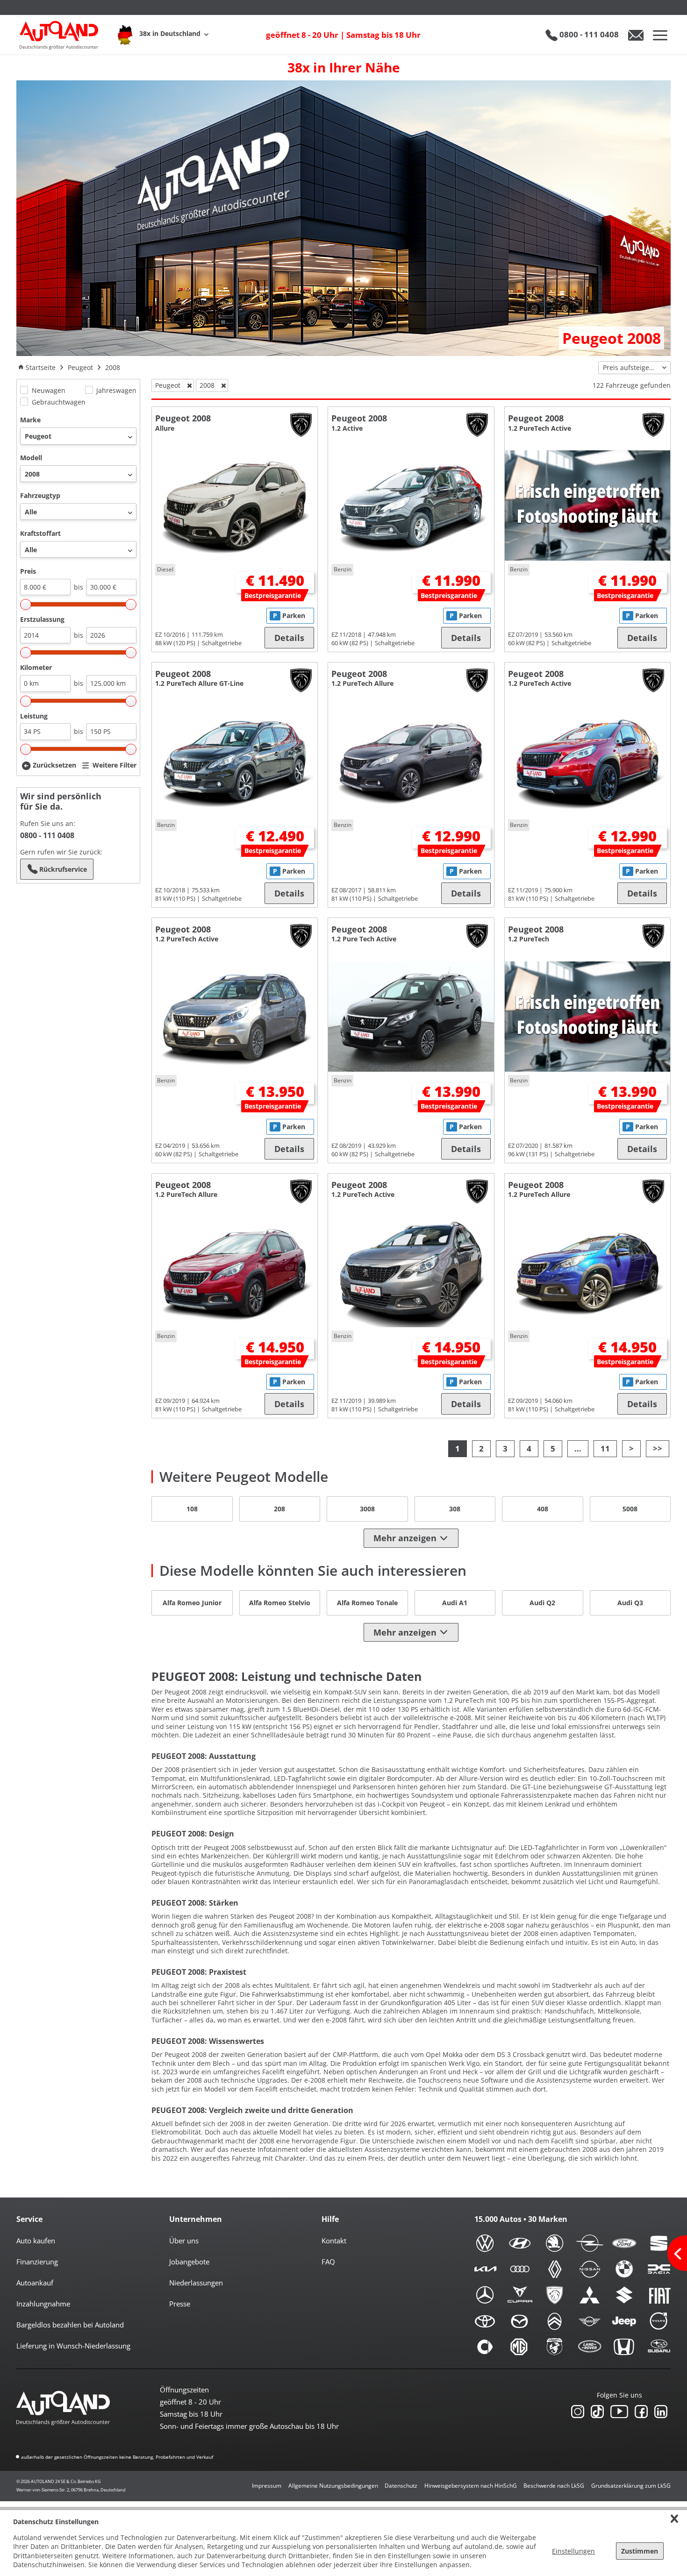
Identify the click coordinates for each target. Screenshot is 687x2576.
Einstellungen (573, 2551)
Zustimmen (640, 2551)
